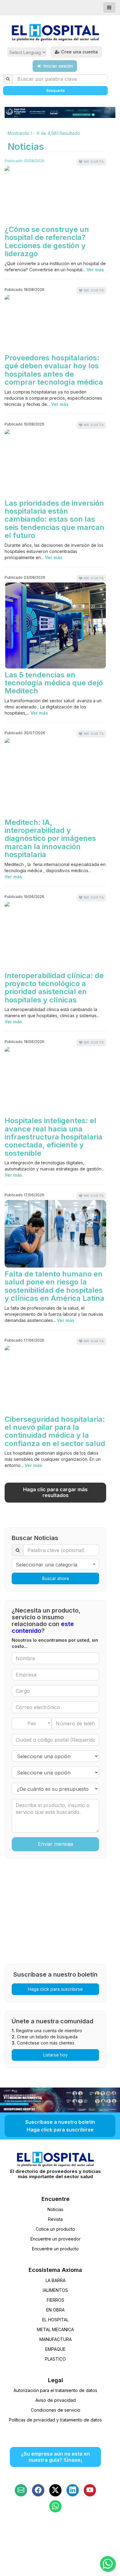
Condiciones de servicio (56, 2410)
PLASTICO (55, 2359)
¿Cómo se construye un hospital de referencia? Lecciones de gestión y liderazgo (47, 242)
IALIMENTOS (55, 2290)
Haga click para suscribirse (55, 1989)
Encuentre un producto (55, 2249)
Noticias (55, 2209)
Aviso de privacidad (56, 2400)
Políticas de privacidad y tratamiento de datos (55, 2420)
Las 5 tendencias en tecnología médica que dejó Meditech (54, 683)
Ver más (95, 270)
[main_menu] (109, 8)
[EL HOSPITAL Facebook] (38, 2490)
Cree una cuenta (79, 52)
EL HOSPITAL (55, 2320)
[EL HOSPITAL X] (55, 2490)
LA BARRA (56, 2280)
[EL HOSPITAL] (55, 33)
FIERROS (56, 2300)
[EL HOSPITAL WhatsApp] (55, 2506)
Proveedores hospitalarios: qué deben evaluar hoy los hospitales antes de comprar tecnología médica (54, 370)
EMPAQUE (55, 2349)
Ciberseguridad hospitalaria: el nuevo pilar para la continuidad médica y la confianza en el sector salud (55, 1432)
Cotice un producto (55, 2229)
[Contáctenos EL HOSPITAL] (21, 2490)
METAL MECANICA (55, 2329)
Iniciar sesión (58, 66)
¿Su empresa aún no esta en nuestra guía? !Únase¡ (55, 2457)
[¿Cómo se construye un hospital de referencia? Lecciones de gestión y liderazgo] (55, 194)
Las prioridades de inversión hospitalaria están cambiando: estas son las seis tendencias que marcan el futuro (54, 520)
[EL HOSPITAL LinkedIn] (73, 2490)
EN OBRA (55, 2310)
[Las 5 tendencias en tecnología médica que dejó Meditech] (55, 625)
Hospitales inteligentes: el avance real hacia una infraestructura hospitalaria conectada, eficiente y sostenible (54, 1137)
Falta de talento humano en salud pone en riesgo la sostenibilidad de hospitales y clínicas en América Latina (54, 1286)
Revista (55, 2219)
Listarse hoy (56, 2055)
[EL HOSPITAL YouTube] (90, 2490)
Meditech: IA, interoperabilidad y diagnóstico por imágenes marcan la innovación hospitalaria (50, 839)
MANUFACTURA (56, 2339)
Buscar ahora (56, 1578)
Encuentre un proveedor (56, 2239)
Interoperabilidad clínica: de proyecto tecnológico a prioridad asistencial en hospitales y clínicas (54, 988)
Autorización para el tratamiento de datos (55, 2390)
